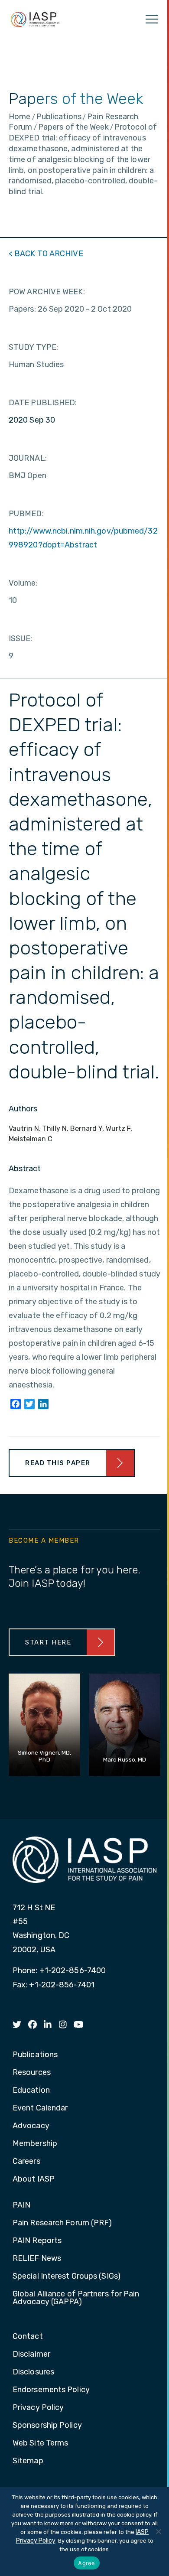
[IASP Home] (35, 19)
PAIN (21, 2205)
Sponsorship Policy (47, 2426)
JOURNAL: (28, 458)
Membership (35, 2144)
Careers (26, 2162)
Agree (86, 2563)
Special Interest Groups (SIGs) (67, 2276)
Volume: (23, 583)
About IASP (34, 2179)
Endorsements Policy (51, 2390)
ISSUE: (21, 638)
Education (31, 2091)
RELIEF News (37, 2259)
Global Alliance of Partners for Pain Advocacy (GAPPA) (76, 2298)
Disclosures (33, 2372)
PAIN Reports (37, 2241)
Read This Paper (58, 1463)
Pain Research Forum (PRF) (62, 2223)
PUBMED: (26, 514)
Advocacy (31, 2126)
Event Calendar (40, 2108)
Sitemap (28, 2461)
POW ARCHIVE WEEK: (47, 292)
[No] (158, 2531)
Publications (35, 2055)
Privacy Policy (38, 2408)
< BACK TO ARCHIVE (46, 254)
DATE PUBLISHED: (43, 403)
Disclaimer (31, 2355)
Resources (32, 2073)
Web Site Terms (40, 2443)
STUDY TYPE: (33, 347)
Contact (28, 2337)
